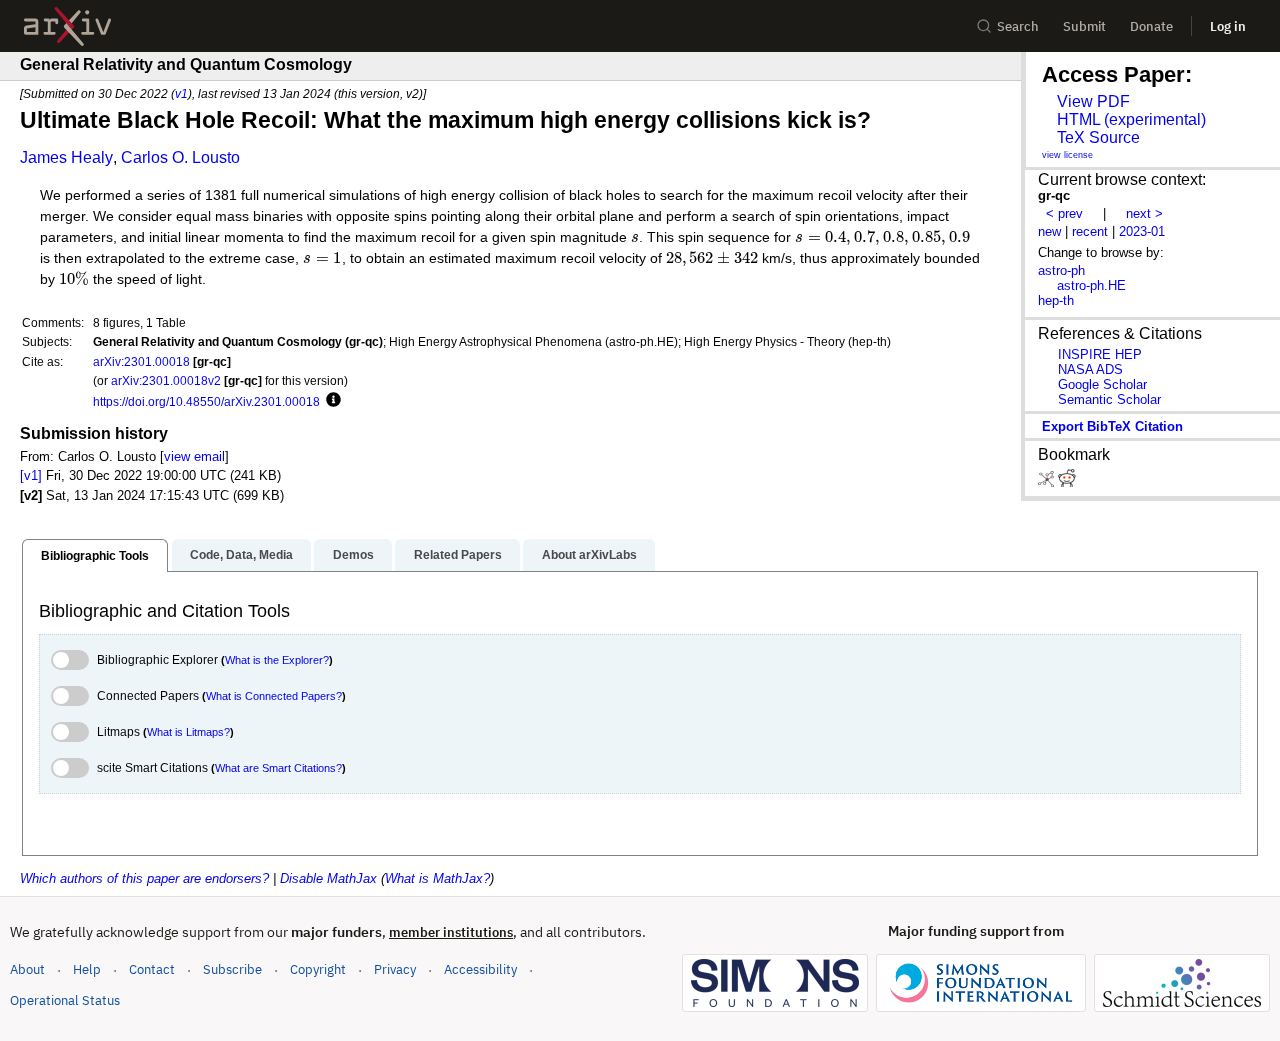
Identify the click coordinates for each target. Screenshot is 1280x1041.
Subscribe (232, 969)
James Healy (66, 157)
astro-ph (1061, 270)
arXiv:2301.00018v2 (166, 380)
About (27, 969)
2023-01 (1142, 231)
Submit (1084, 26)
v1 (181, 93)
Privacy (395, 969)
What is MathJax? (437, 878)
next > (1144, 213)
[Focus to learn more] (330, 401)
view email (194, 456)
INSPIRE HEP (1100, 354)
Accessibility (480, 969)
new (1049, 231)
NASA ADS (1090, 369)
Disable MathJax (328, 878)
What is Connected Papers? (274, 696)
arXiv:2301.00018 (141, 361)
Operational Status (65, 1000)
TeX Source (1098, 137)
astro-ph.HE (1091, 285)
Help (87, 969)
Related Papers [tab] (458, 555)
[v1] (31, 475)
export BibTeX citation (1112, 426)
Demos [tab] (353, 555)
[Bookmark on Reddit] (1067, 482)
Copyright (318, 969)
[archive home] (67, 26)
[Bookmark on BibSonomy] (1048, 482)
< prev (1064, 213)
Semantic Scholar (1109, 399)
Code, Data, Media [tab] (241, 555)
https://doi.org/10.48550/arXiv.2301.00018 (206, 401)
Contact (152, 969)
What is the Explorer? (277, 660)
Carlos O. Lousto (180, 157)
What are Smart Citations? (278, 768)
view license (1067, 155)
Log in (1228, 26)
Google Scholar (1102, 384)
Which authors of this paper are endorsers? (144, 878)
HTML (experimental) (1131, 119)
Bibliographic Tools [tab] (95, 556)
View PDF (1093, 101)
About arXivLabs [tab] (589, 555)
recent (1090, 231)
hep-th (1056, 300)
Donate (1151, 26)
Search (1018, 26)
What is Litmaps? (188, 732)
